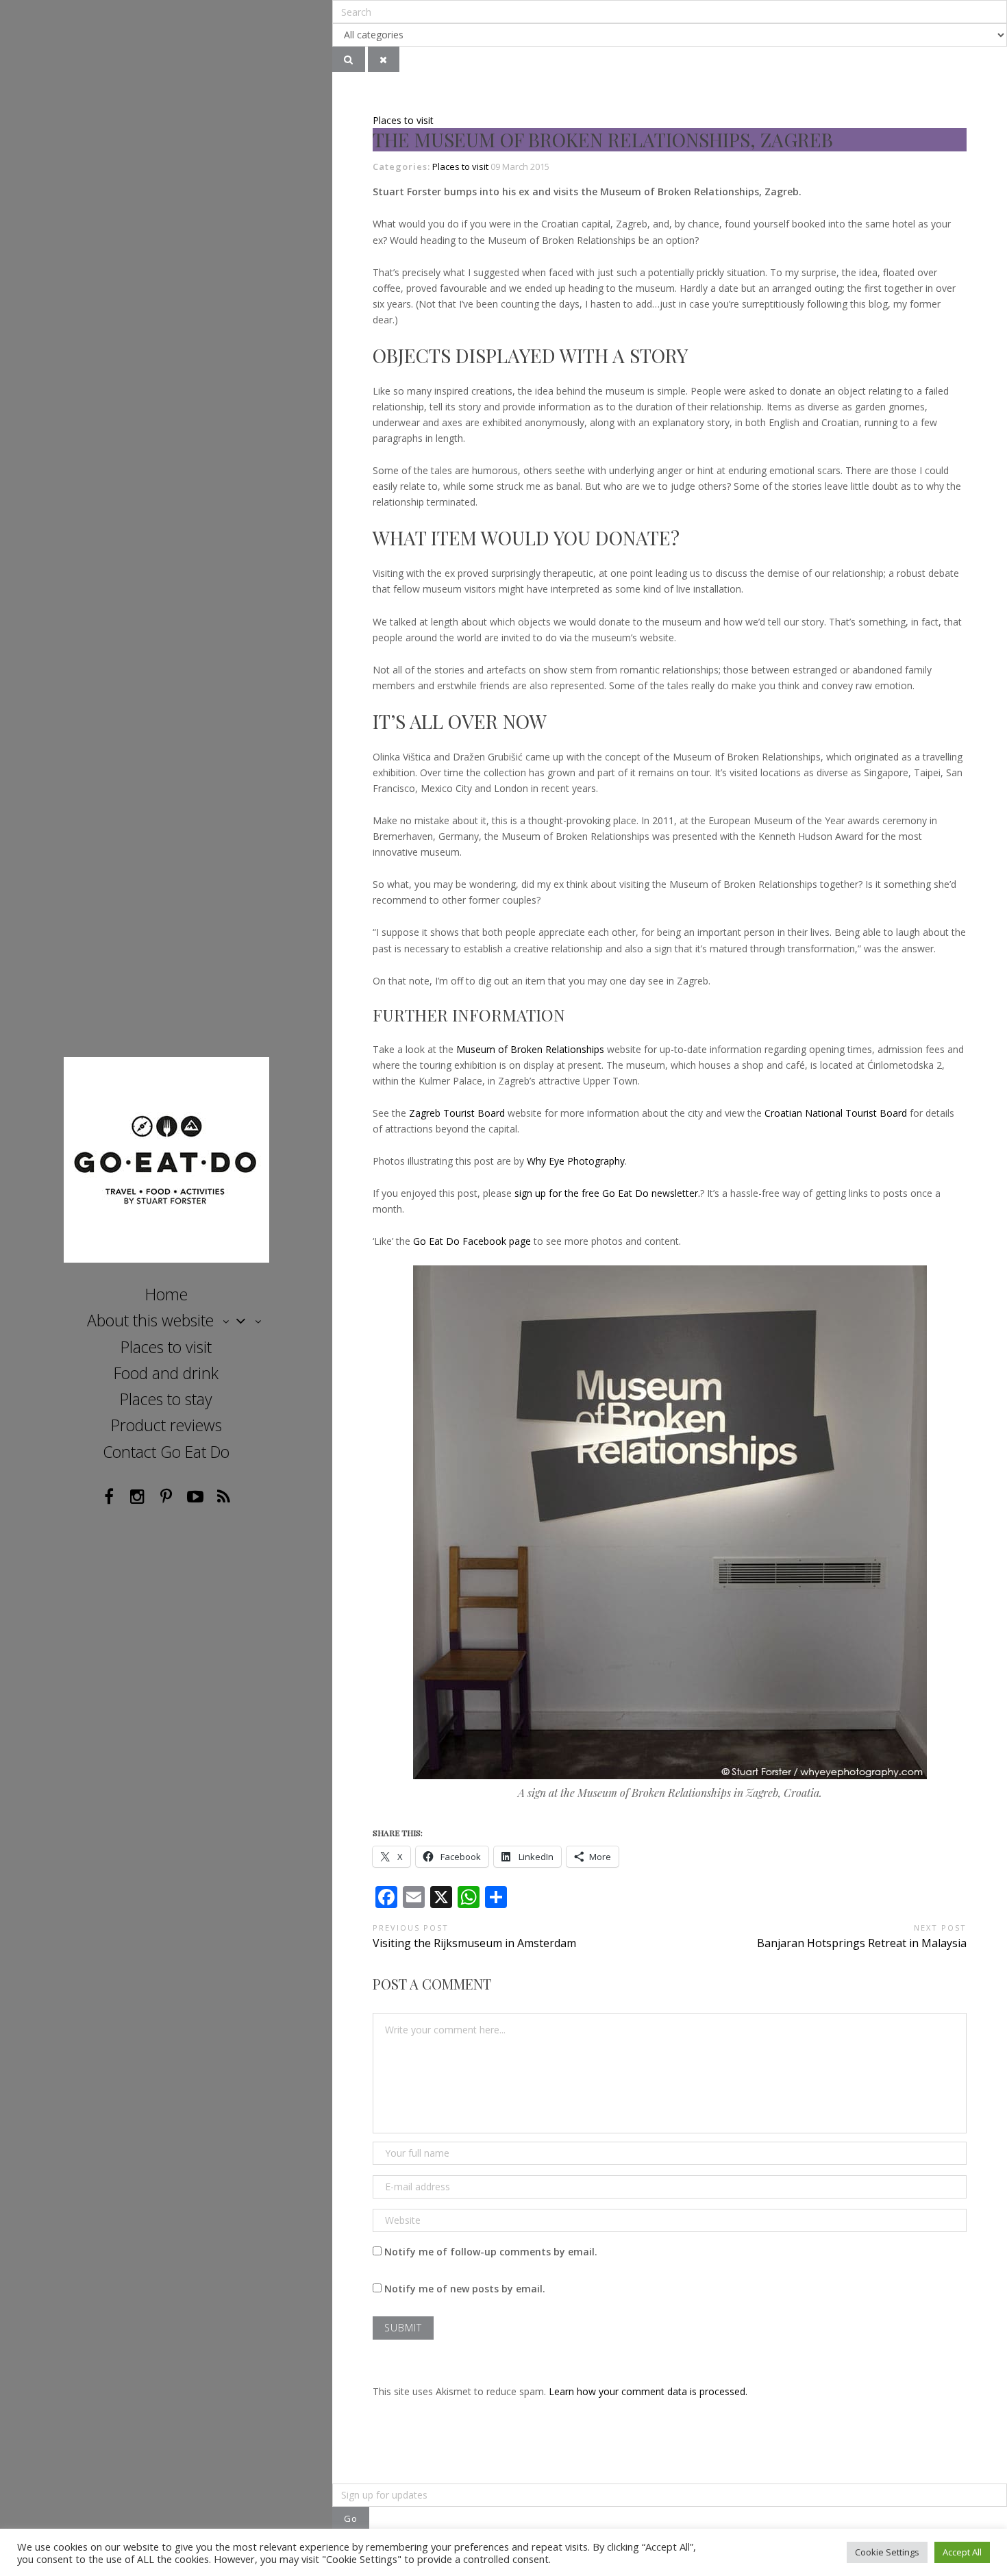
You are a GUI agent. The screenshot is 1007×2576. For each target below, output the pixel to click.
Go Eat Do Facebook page (472, 1241)
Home (166, 1294)
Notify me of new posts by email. (465, 2289)
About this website (150, 1320)
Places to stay (166, 1399)
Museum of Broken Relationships (530, 1049)
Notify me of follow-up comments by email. (491, 2252)
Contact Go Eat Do (166, 1452)
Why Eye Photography (576, 1161)
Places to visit (166, 1347)
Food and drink (166, 1373)
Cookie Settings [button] (887, 2552)
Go (351, 2518)
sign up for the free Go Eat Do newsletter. (607, 1193)
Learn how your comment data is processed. (648, 2391)
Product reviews (166, 1425)
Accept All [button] (962, 2552)
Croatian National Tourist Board (836, 1113)
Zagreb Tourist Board (457, 1113)
